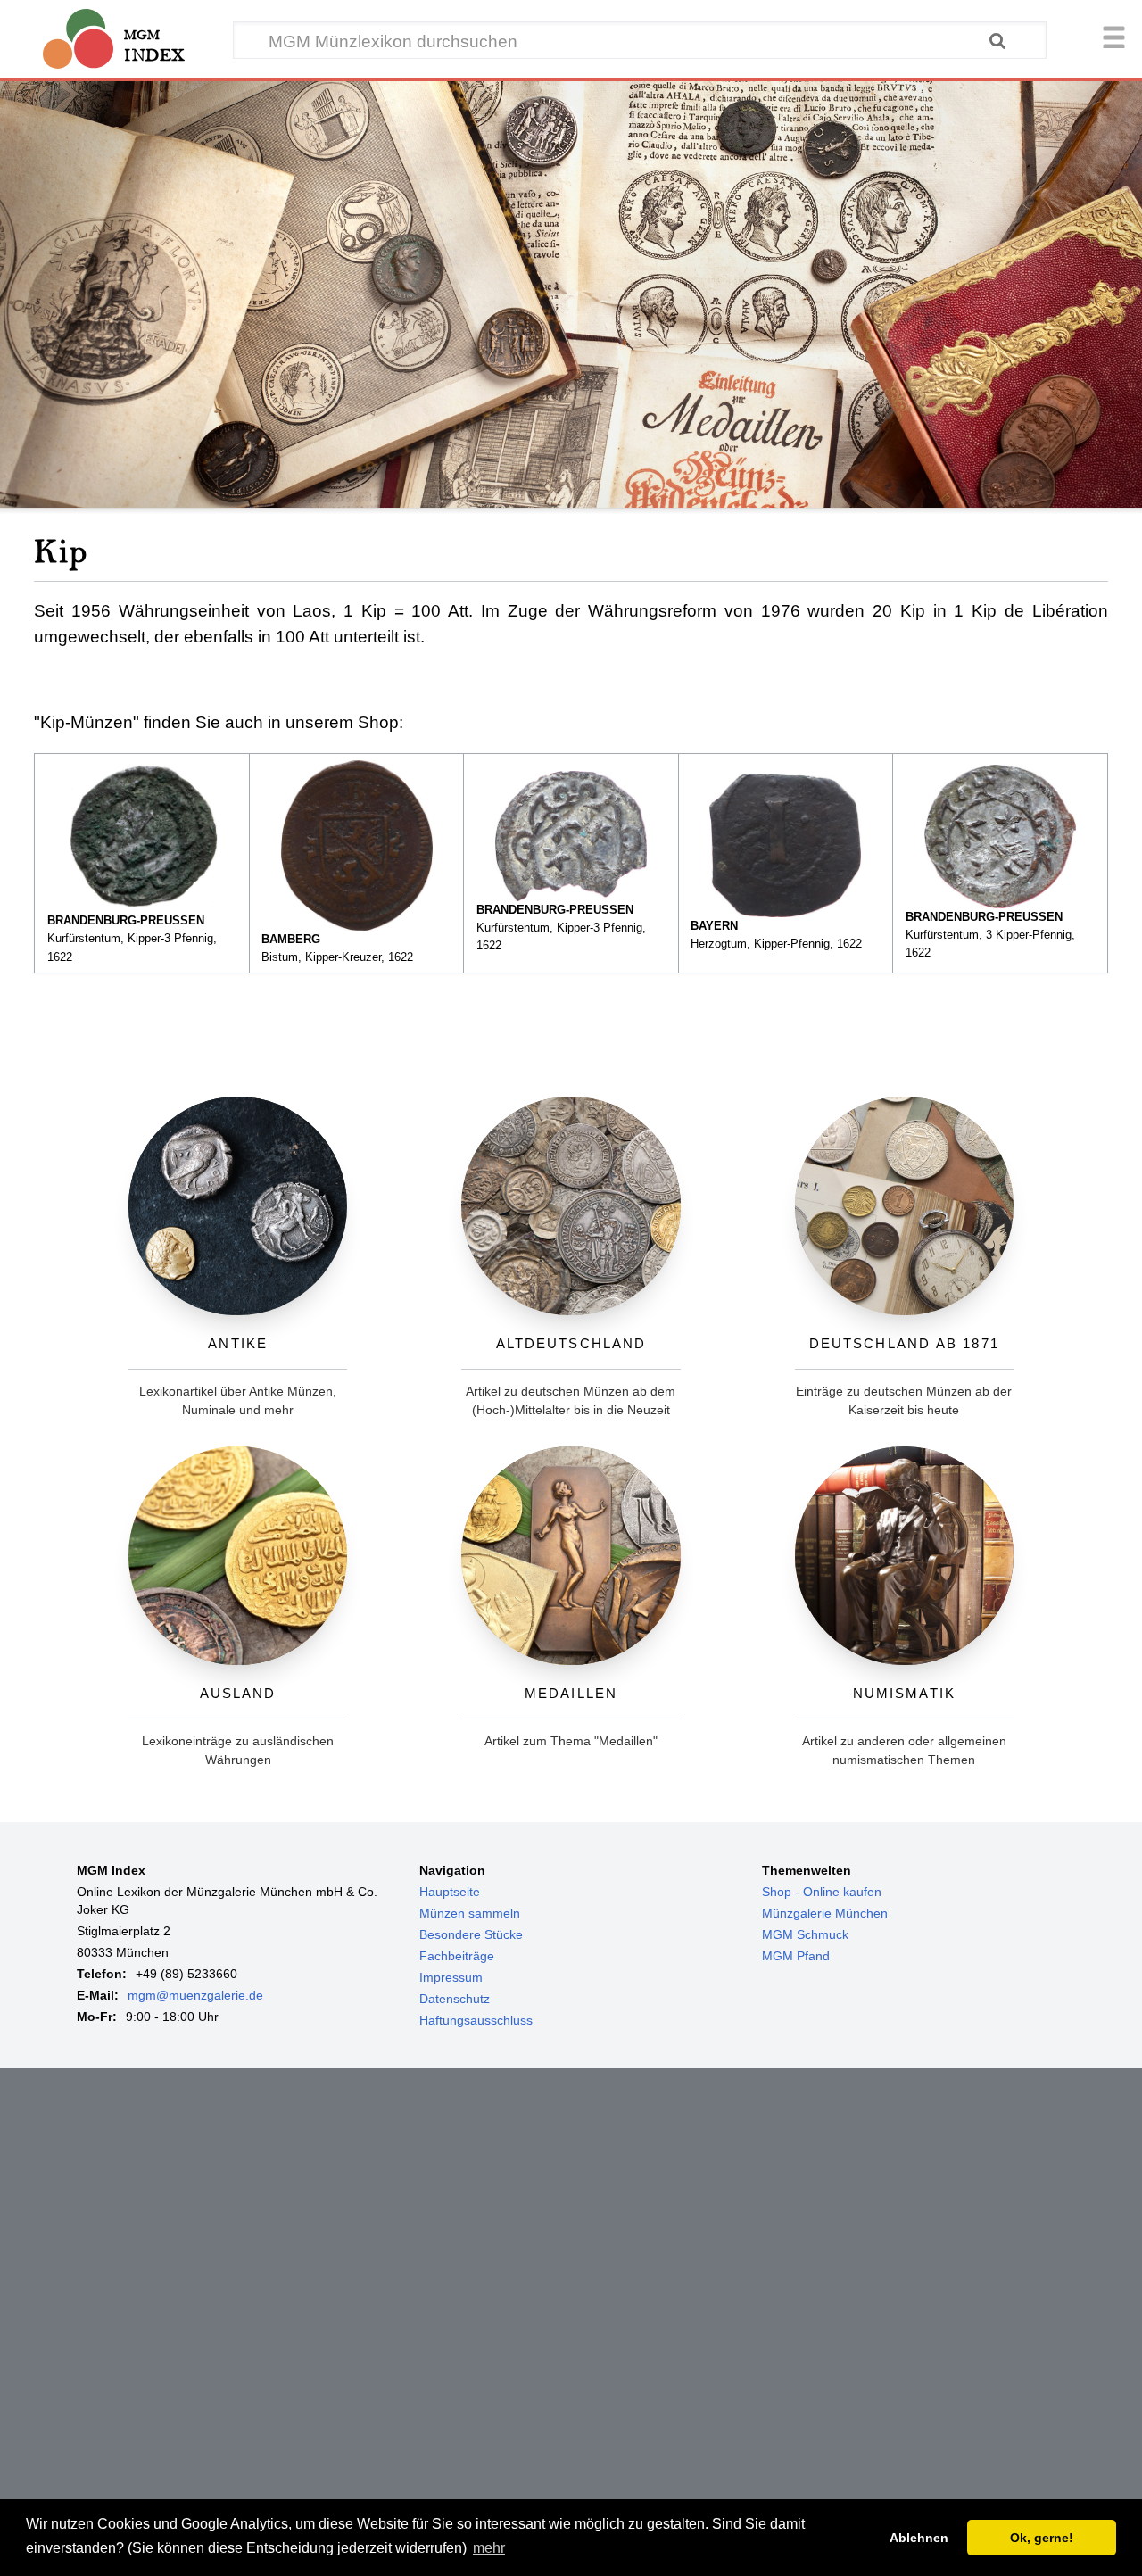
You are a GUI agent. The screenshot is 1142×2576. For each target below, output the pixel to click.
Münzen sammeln (470, 1913)
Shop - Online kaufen (822, 1892)
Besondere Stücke (471, 1934)
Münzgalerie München (825, 1913)
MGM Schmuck (805, 1934)
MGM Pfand (796, 1956)
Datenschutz (455, 1999)
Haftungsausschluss (476, 2020)
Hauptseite (450, 1892)
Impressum (451, 1977)
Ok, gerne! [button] (1042, 2538)
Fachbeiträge (457, 1956)
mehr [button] (489, 2548)
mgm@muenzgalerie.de (195, 1995)
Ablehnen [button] (919, 2538)
